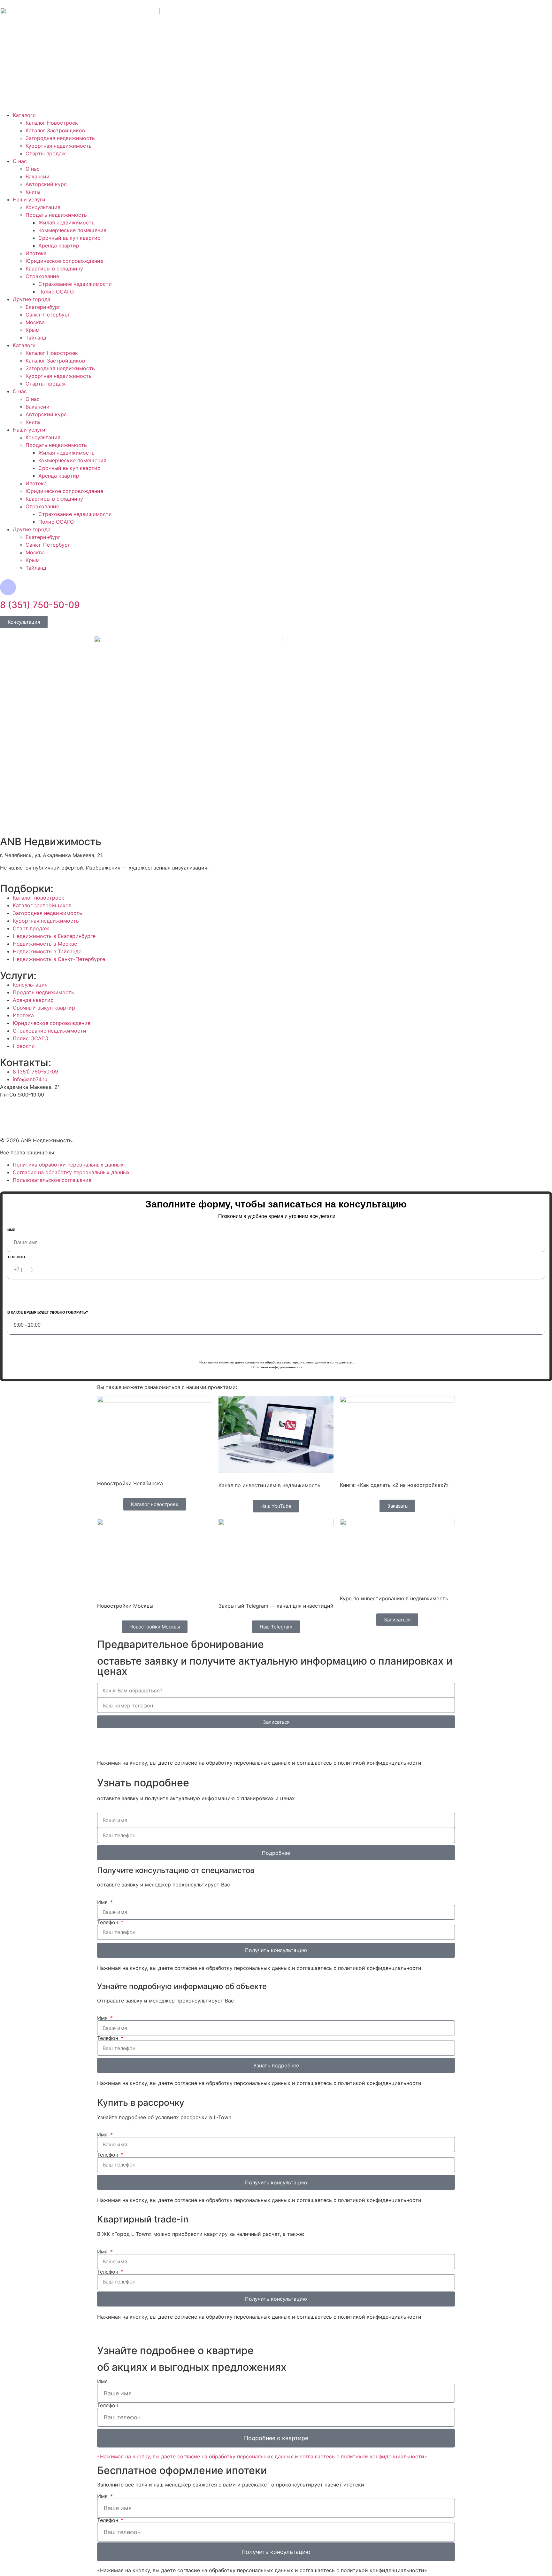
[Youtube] (8, 1111)
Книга (33, 192)
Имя (11, 1230)
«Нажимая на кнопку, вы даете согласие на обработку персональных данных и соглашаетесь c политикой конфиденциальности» (262, 2456)
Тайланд (36, 338)
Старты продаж (46, 153)
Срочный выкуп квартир (69, 238)
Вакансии (38, 176)
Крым (33, 330)
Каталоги (24, 115)
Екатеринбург (43, 307)
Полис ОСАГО (56, 292)
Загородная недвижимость (60, 138)
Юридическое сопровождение (64, 261)
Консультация (43, 207)
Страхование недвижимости (75, 284)
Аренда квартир (59, 246)
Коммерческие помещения (72, 230)
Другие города (32, 299)
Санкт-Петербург (48, 315)
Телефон (16, 1257)
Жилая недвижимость (66, 222)
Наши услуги (29, 199)
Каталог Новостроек (52, 123)
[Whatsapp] (105, 1743)
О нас (20, 161)
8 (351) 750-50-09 (40, 605)
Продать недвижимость (56, 215)
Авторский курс (46, 184)
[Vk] (26, 1111)
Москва (35, 322)
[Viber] (123, 1743)
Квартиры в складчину (54, 269)
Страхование (42, 276)
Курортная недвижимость (59, 146)
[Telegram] (140, 1743)
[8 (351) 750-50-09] (8, 587)
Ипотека (36, 253)
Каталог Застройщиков (55, 130)
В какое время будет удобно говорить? (48, 1312)
